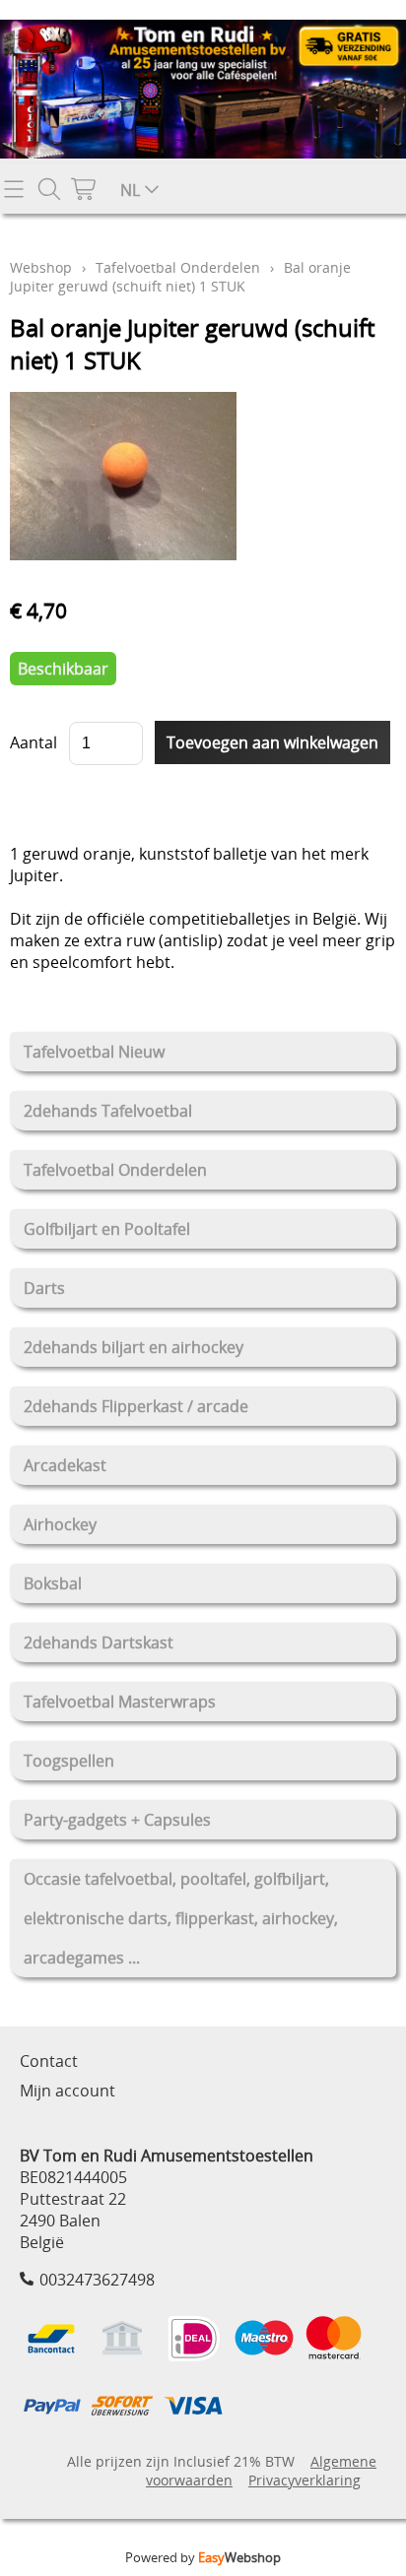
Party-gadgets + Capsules (117, 1820)
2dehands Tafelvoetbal (108, 1111)
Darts (44, 1288)
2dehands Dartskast (99, 1642)
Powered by (203, 2557)
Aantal (34, 742)
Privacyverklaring (304, 2480)
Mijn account (68, 2091)
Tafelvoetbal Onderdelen (115, 1170)
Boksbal (53, 1583)
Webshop (41, 267)
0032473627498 (97, 2280)
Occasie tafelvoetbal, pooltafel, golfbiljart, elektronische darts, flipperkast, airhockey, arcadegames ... (181, 1918)
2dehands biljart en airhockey (134, 1347)
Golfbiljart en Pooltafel (107, 1229)
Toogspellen (69, 1761)
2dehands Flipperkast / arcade (136, 1406)
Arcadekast (65, 1465)
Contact (49, 2061)
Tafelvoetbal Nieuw (94, 1052)
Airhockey (60, 1524)
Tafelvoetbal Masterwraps (120, 1702)
